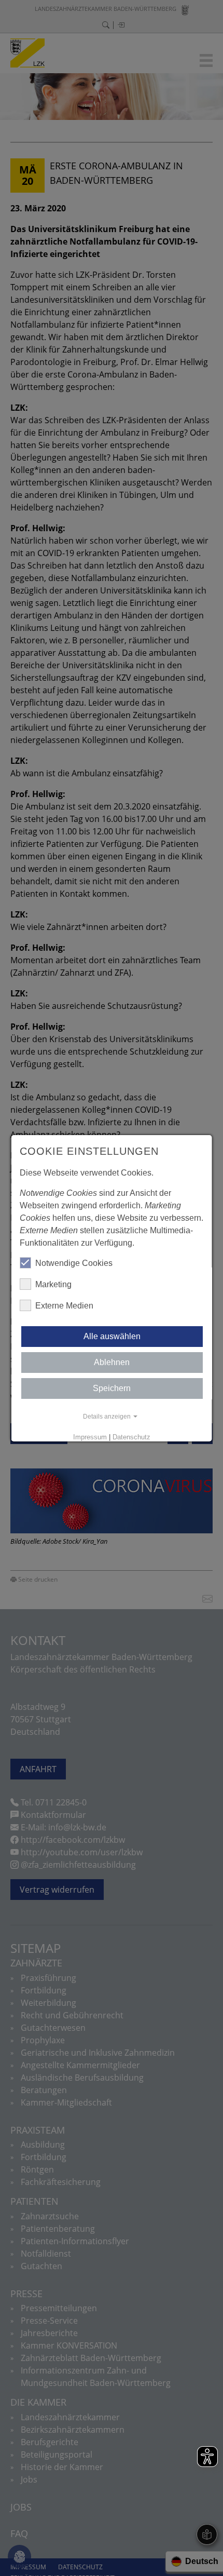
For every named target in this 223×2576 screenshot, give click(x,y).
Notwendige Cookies (74, 1263)
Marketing (53, 1284)
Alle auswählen (112, 1336)
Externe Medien (64, 1306)
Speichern (112, 1388)
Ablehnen (112, 1362)
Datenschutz (131, 1437)
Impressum (90, 1437)
